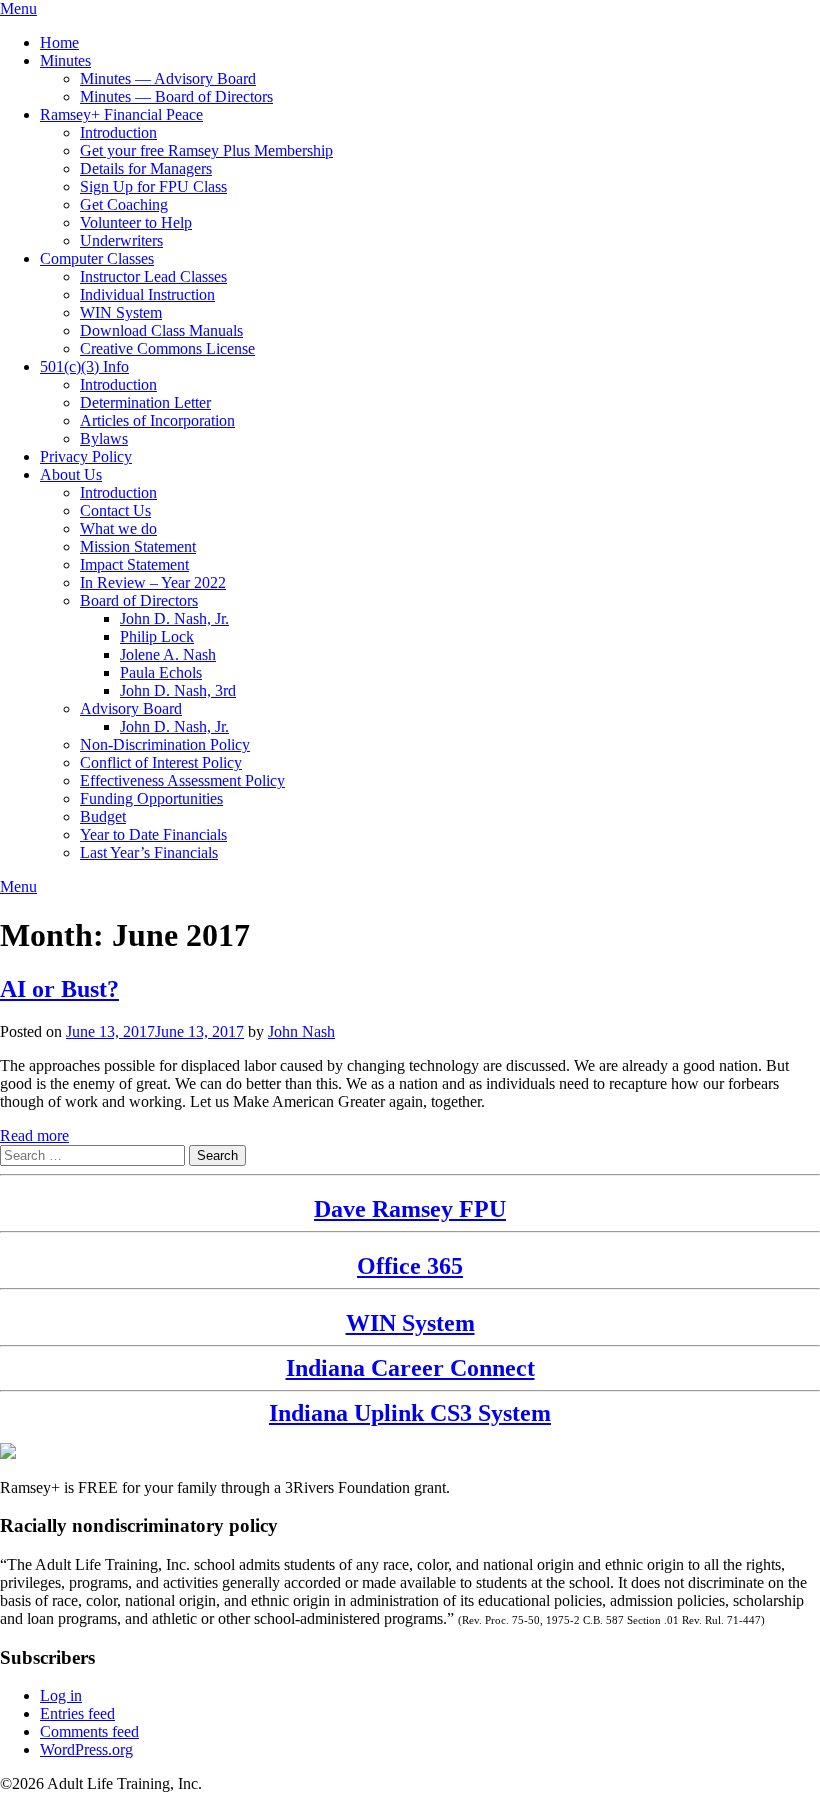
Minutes (65, 60)
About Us (71, 474)
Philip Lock (157, 636)
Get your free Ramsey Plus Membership (206, 150)
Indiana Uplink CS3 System (410, 1413)
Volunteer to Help (136, 222)
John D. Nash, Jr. (174, 618)
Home (59, 42)
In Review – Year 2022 (153, 582)
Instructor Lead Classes (153, 276)
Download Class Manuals (161, 330)
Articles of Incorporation (157, 420)
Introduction (118, 132)
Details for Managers (146, 168)
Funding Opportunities (151, 798)
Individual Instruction (147, 294)
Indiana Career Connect (410, 1368)
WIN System (121, 312)
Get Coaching (124, 204)
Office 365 (410, 1266)
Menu (18, 8)
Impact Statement (134, 564)
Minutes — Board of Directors (176, 96)
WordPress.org (86, 1749)
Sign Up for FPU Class (153, 186)
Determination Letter (145, 402)
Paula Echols (161, 672)
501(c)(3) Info (84, 366)
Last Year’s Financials (149, 852)
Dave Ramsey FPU (410, 1209)
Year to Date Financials (153, 834)
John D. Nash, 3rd (178, 690)
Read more (34, 1135)
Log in (61, 1695)
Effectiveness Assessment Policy (182, 780)
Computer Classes (97, 258)
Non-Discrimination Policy (165, 744)
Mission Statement (138, 546)
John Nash (301, 1031)
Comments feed (89, 1731)
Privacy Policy (86, 456)
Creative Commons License (167, 348)
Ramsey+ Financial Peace (121, 114)
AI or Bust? (59, 989)
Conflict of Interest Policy (161, 762)
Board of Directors (139, 600)
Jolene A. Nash (168, 654)
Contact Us (115, 510)
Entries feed (77, 1713)
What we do (118, 528)
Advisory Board (131, 708)
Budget (103, 816)
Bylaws (104, 438)
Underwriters (121, 240)
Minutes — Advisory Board (168, 78)
